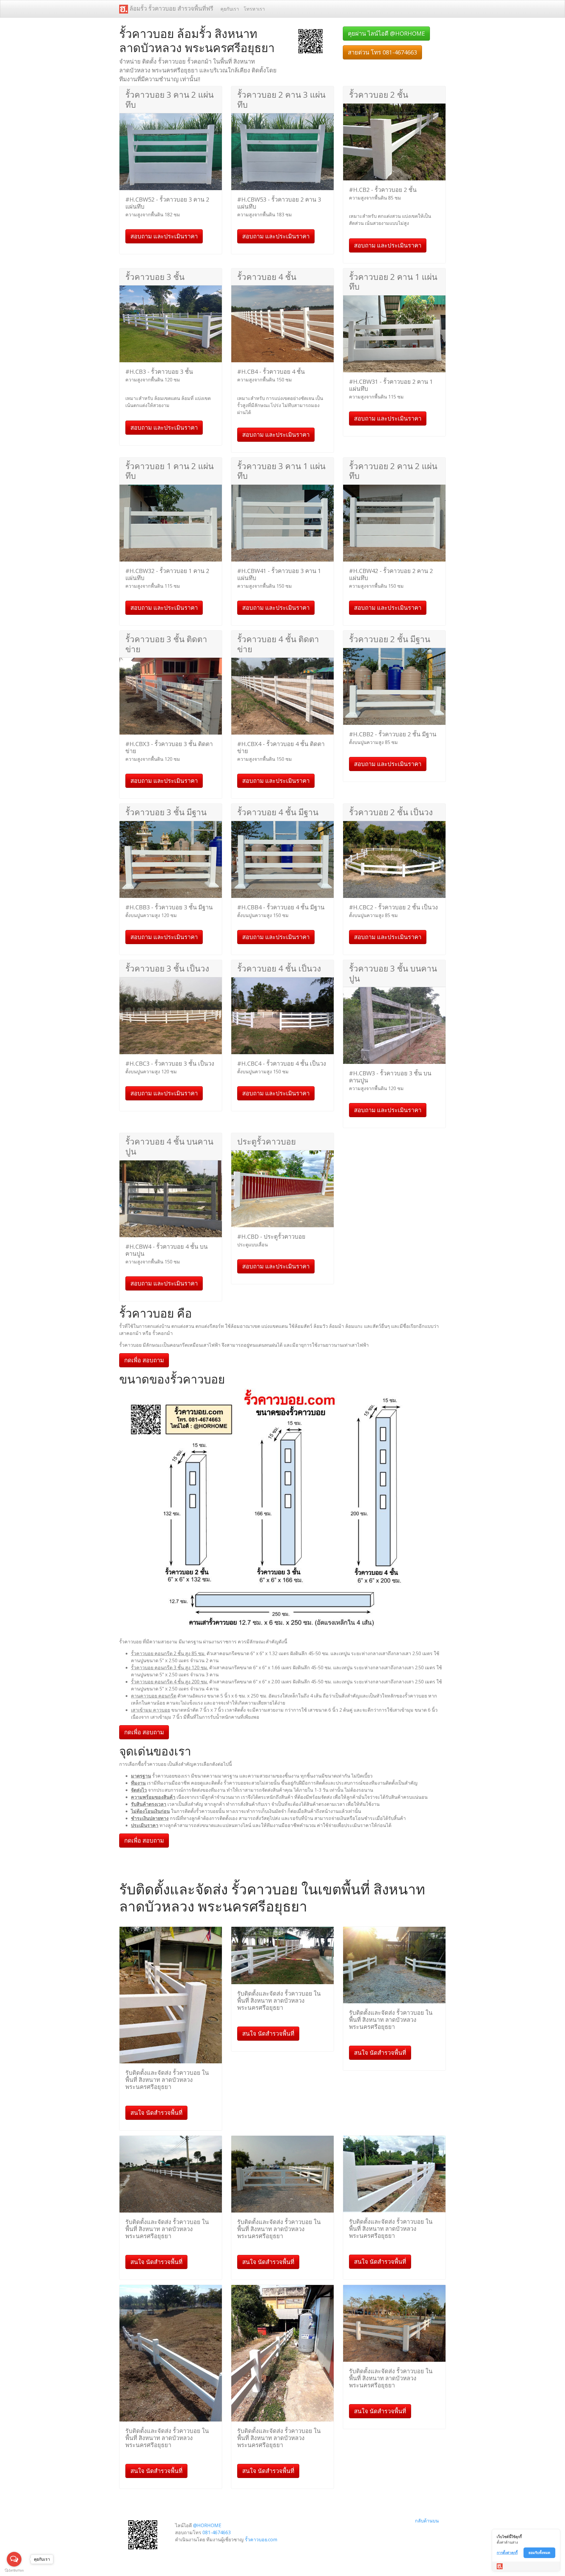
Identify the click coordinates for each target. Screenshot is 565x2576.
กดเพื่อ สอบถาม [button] (144, 1360)
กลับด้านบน (427, 2521)
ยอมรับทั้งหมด (539, 2553)
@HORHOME (207, 2525)
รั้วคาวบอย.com (261, 2540)
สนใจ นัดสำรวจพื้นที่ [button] (156, 2113)
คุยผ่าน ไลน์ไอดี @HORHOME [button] (386, 33)
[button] (310, 41)
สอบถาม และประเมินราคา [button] (164, 236)
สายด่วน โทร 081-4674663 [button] (382, 52)
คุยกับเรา (230, 9)
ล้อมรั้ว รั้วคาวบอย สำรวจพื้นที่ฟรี (171, 8)
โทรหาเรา (254, 9)
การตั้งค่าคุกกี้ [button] (507, 2553)
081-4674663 (217, 2532)
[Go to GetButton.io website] (14, 2570)
